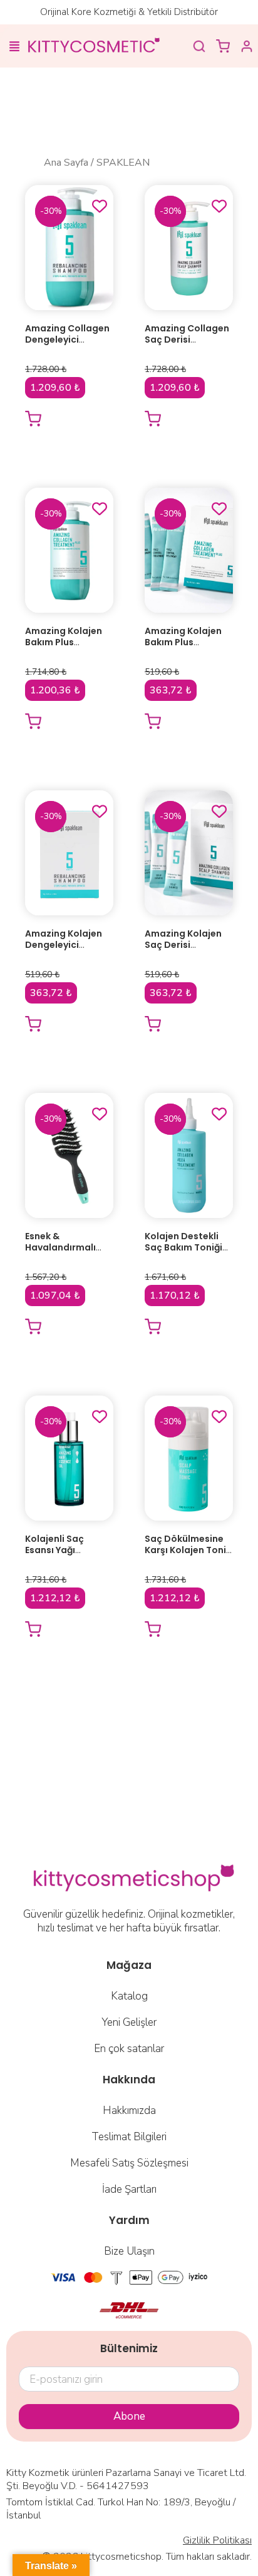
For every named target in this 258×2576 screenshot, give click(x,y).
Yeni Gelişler (129, 2022)
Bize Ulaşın (129, 2251)
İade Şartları (129, 2189)
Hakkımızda (129, 2111)
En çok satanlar (129, 2049)
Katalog (129, 1996)
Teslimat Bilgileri (129, 2137)
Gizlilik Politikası (217, 2540)
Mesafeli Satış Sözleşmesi (129, 2163)
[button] (14, 48)
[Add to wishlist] (99, 206)
